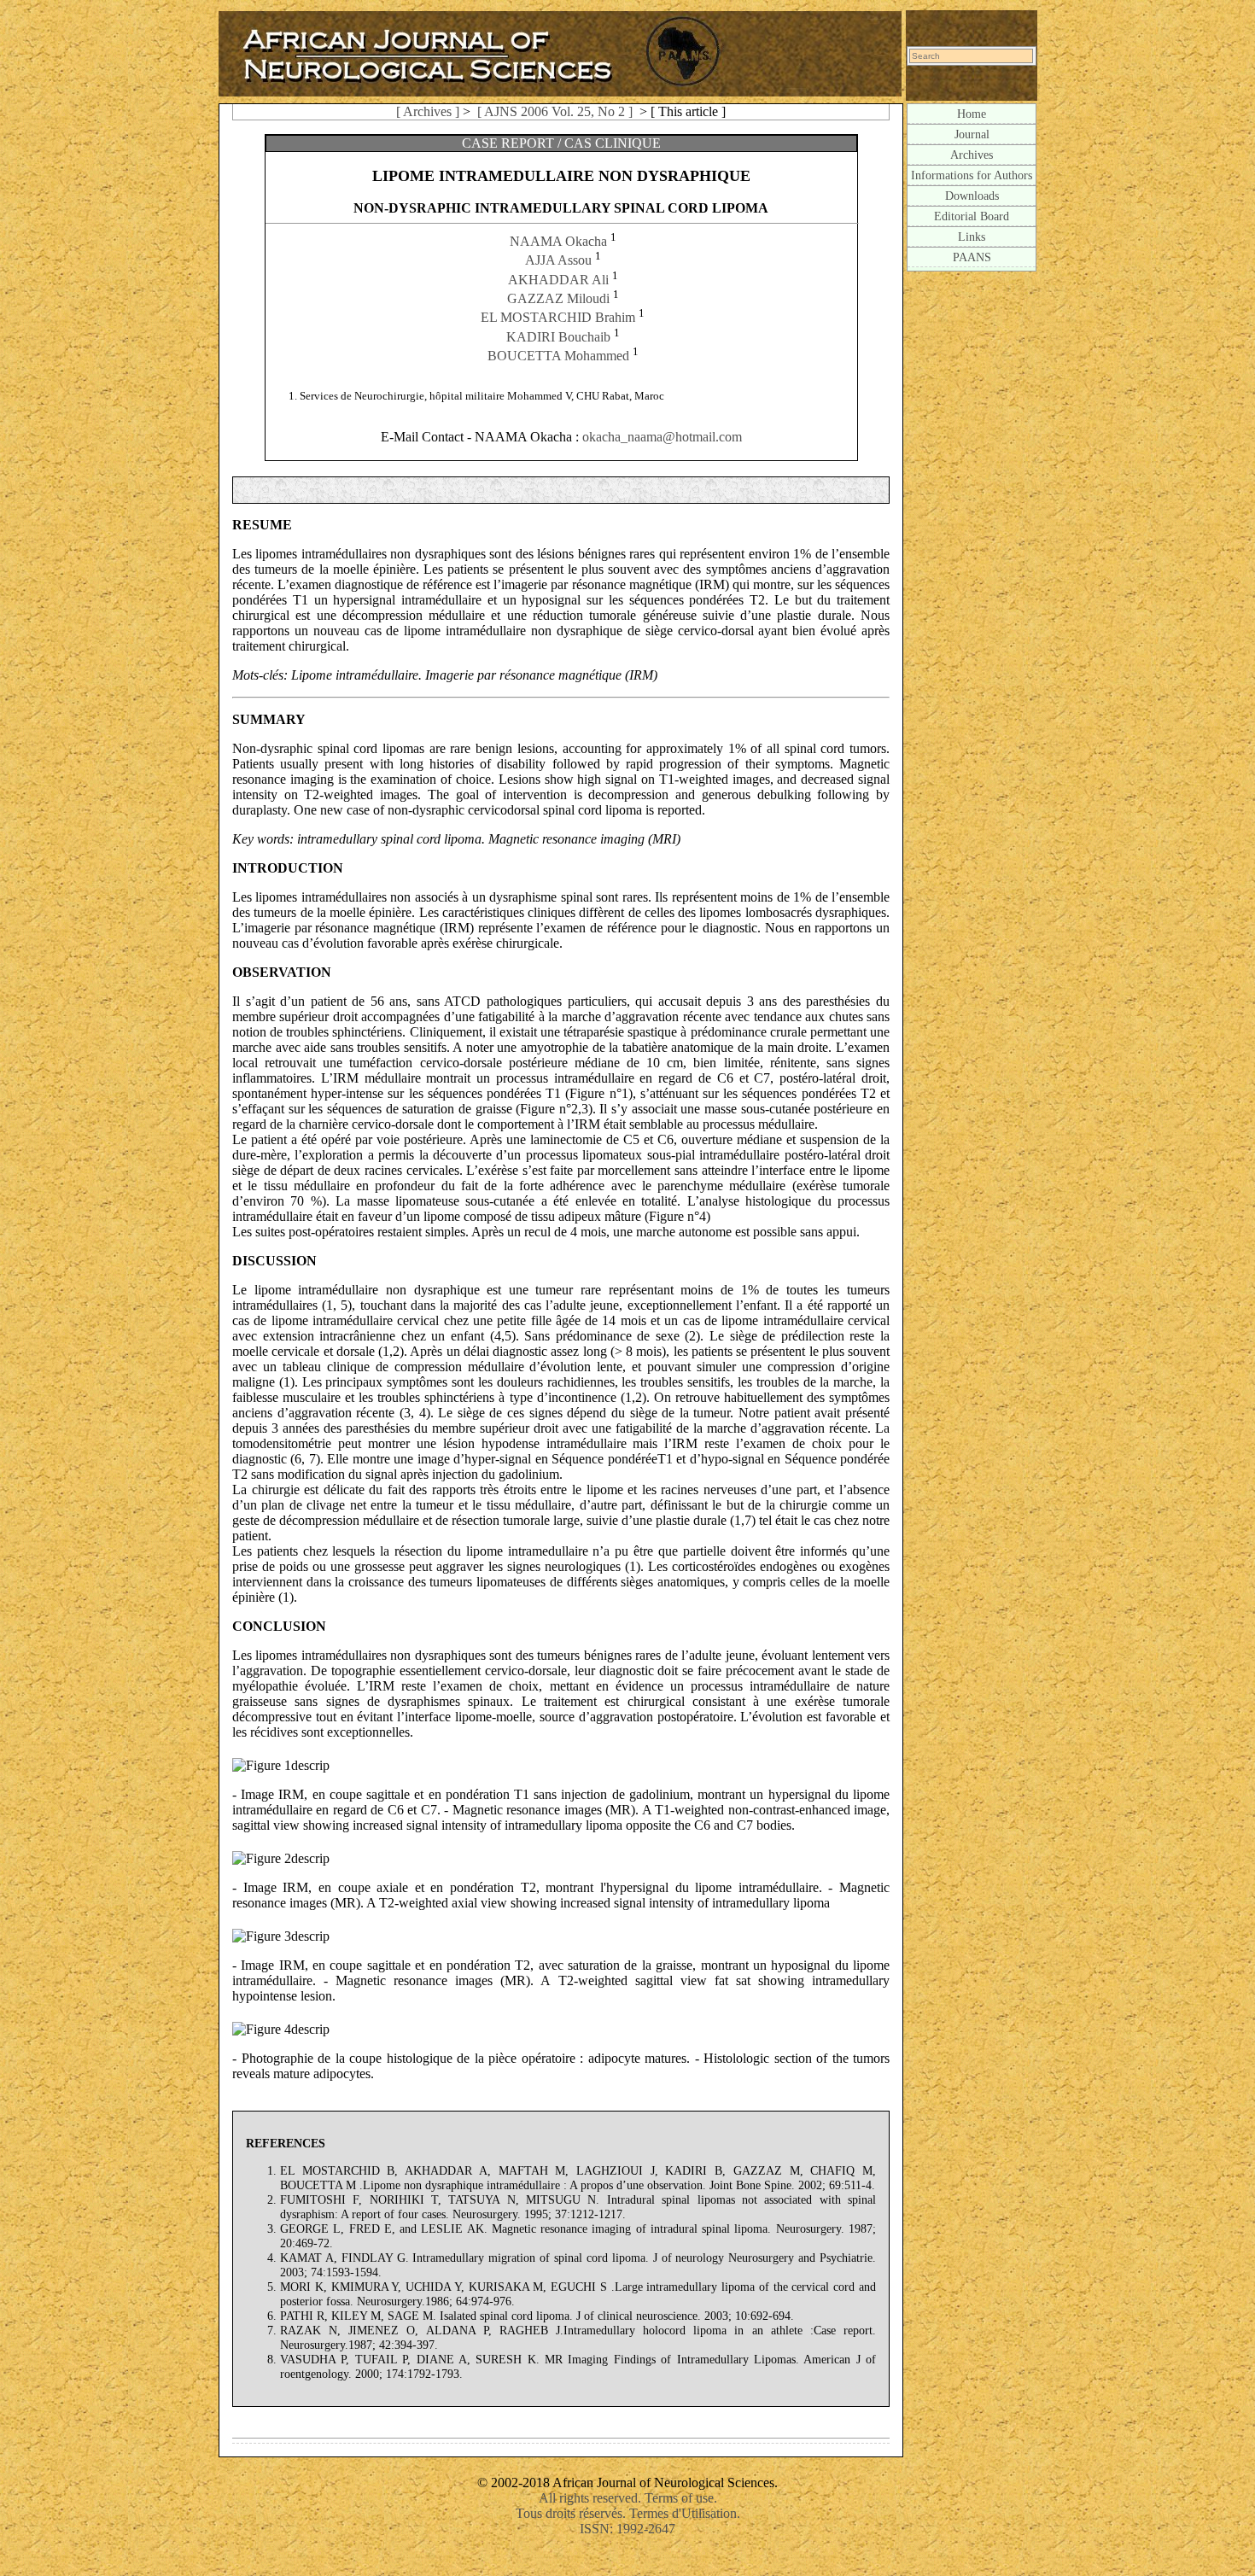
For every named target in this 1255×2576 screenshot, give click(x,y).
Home (972, 114)
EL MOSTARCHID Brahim (558, 318)
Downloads (972, 196)
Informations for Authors (972, 175)
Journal (972, 134)
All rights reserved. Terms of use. (628, 2498)
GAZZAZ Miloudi (558, 298)
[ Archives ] (428, 111)
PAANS (972, 257)
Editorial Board (972, 216)
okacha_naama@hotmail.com (662, 437)
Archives (972, 155)
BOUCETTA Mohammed (558, 356)
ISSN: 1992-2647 (627, 2529)
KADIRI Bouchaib (558, 337)
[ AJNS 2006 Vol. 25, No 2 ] (555, 111)
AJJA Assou (558, 261)
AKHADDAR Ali (558, 280)
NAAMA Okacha (558, 241)
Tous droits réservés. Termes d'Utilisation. (628, 2513)
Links (972, 237)
